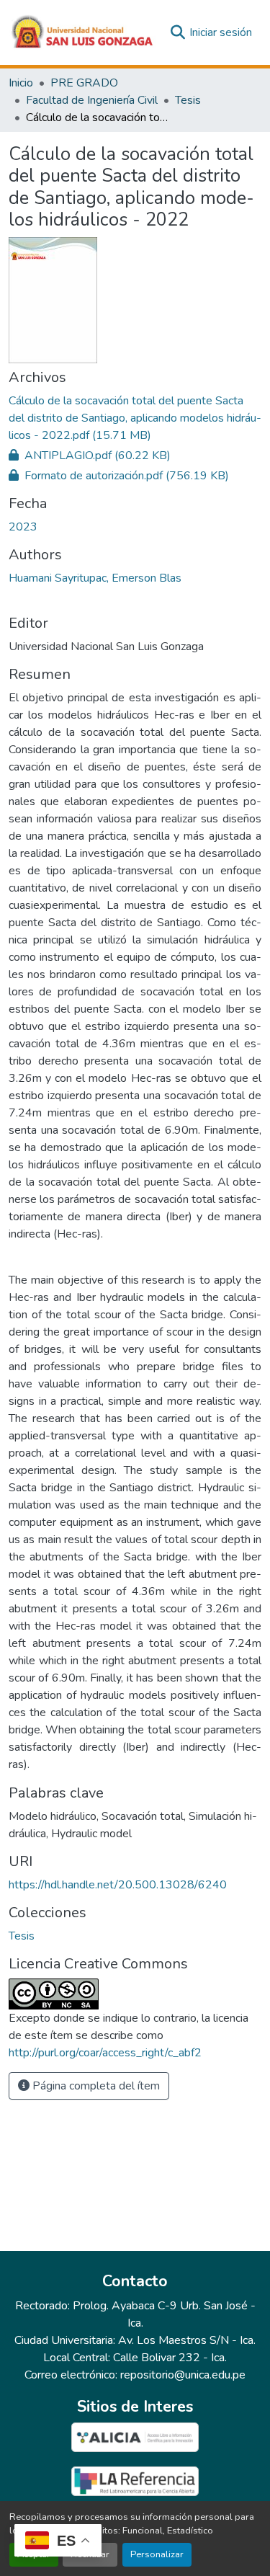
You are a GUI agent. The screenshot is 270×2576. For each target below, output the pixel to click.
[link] (135, 418)
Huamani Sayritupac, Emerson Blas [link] (95, 578)
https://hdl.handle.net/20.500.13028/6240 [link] (118, 1885)
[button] (83, 32)
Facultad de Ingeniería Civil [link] (92, 100)
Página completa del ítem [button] (95, 2086)
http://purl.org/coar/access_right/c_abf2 (105, 2053)
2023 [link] (23, 527)
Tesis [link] (188, 100)
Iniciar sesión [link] (221, 32)
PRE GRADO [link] (84, 83)
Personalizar (157, 2554)
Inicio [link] (21, 83)
